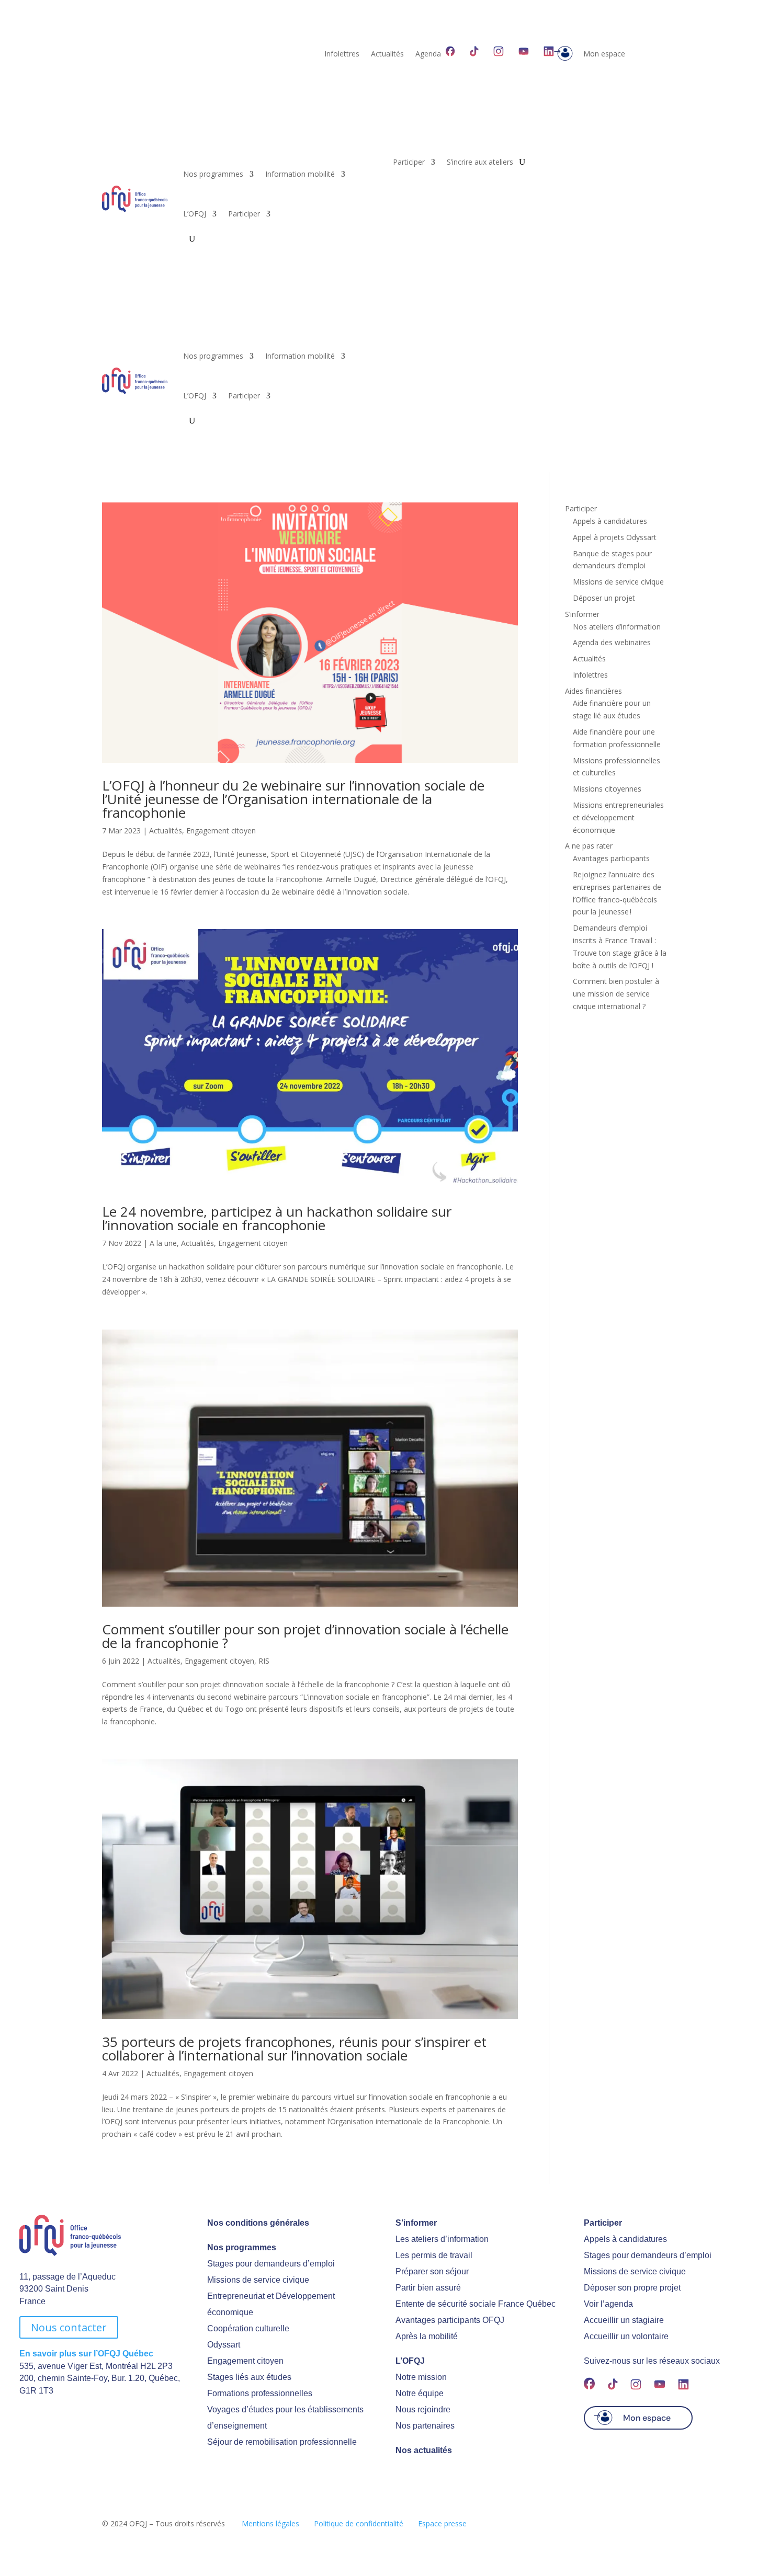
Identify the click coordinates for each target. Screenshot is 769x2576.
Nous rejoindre (423, 2409)
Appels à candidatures (610, 521)
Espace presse (442, 2523)
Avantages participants (611, 858)
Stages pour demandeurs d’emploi (271, 2264)
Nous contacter (69, 2327)
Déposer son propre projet (632, 2288)
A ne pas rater (589, 846)
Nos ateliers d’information (617, 627)
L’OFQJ (195, 214)
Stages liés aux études (249, 2377)
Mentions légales (270, 2523)
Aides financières (593, 691)
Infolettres (342, 54)
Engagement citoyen (221, 831)
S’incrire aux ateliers (480, 163)
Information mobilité (300, 174)
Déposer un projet (604, 598)
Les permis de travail (434, 2255)
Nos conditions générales (258, 2223)
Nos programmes (213, 174)
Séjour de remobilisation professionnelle (282, 2442)
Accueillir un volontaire (626, 2336)
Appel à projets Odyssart (615, 537)
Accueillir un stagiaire (624, 2320)
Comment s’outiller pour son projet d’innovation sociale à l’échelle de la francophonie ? (305, 1636)
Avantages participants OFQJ (450, 2320)
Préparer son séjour (432, 2271)
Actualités (387, 54)
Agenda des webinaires (612, 642)
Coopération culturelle (248, 2328)
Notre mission (421, 2377)
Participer (244, 214)
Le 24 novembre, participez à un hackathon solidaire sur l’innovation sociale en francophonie (277, 1218)
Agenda (428, 54)
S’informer (582, 614)
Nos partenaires (425, 2426)
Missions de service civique (618, 582)
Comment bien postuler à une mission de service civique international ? (616, 994)
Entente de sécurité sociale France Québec (476, 2304)
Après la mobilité (427, 2336)
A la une (163, 1243)
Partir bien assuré (428, 2288)
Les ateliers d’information (442, 2239)
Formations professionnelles (260, 2393)
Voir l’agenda (608, 2304)
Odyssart (224, 2345)
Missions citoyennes (607, 789)
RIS (264, 1661)
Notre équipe (420, 2393)
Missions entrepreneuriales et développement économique (618, 817)
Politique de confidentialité (359, 2523)
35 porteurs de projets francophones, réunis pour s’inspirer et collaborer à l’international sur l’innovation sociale (294, 2048)
